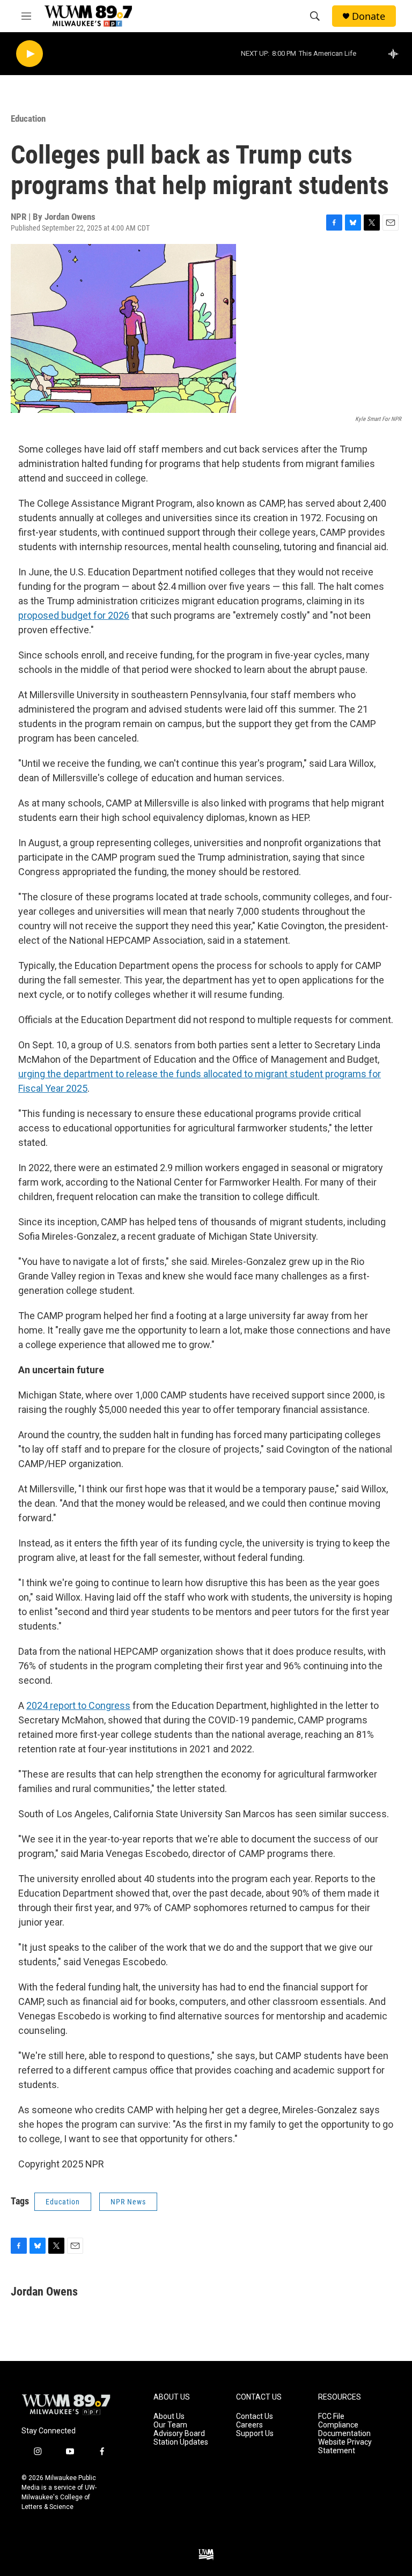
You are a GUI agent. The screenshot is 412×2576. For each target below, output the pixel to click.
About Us (169, 2416)
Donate (369, 16)
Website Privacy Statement (345, 2447)
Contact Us (255, 2416)
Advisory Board (179, 2434)
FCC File (331, 2416)
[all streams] (396, 54)
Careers (249, 2425)
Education (28, 119)
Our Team (170, 2425)
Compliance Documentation (344, 2429)
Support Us (255, 2434)
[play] (30, 54)
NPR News (128, 2202)
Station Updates (181, 2442)
